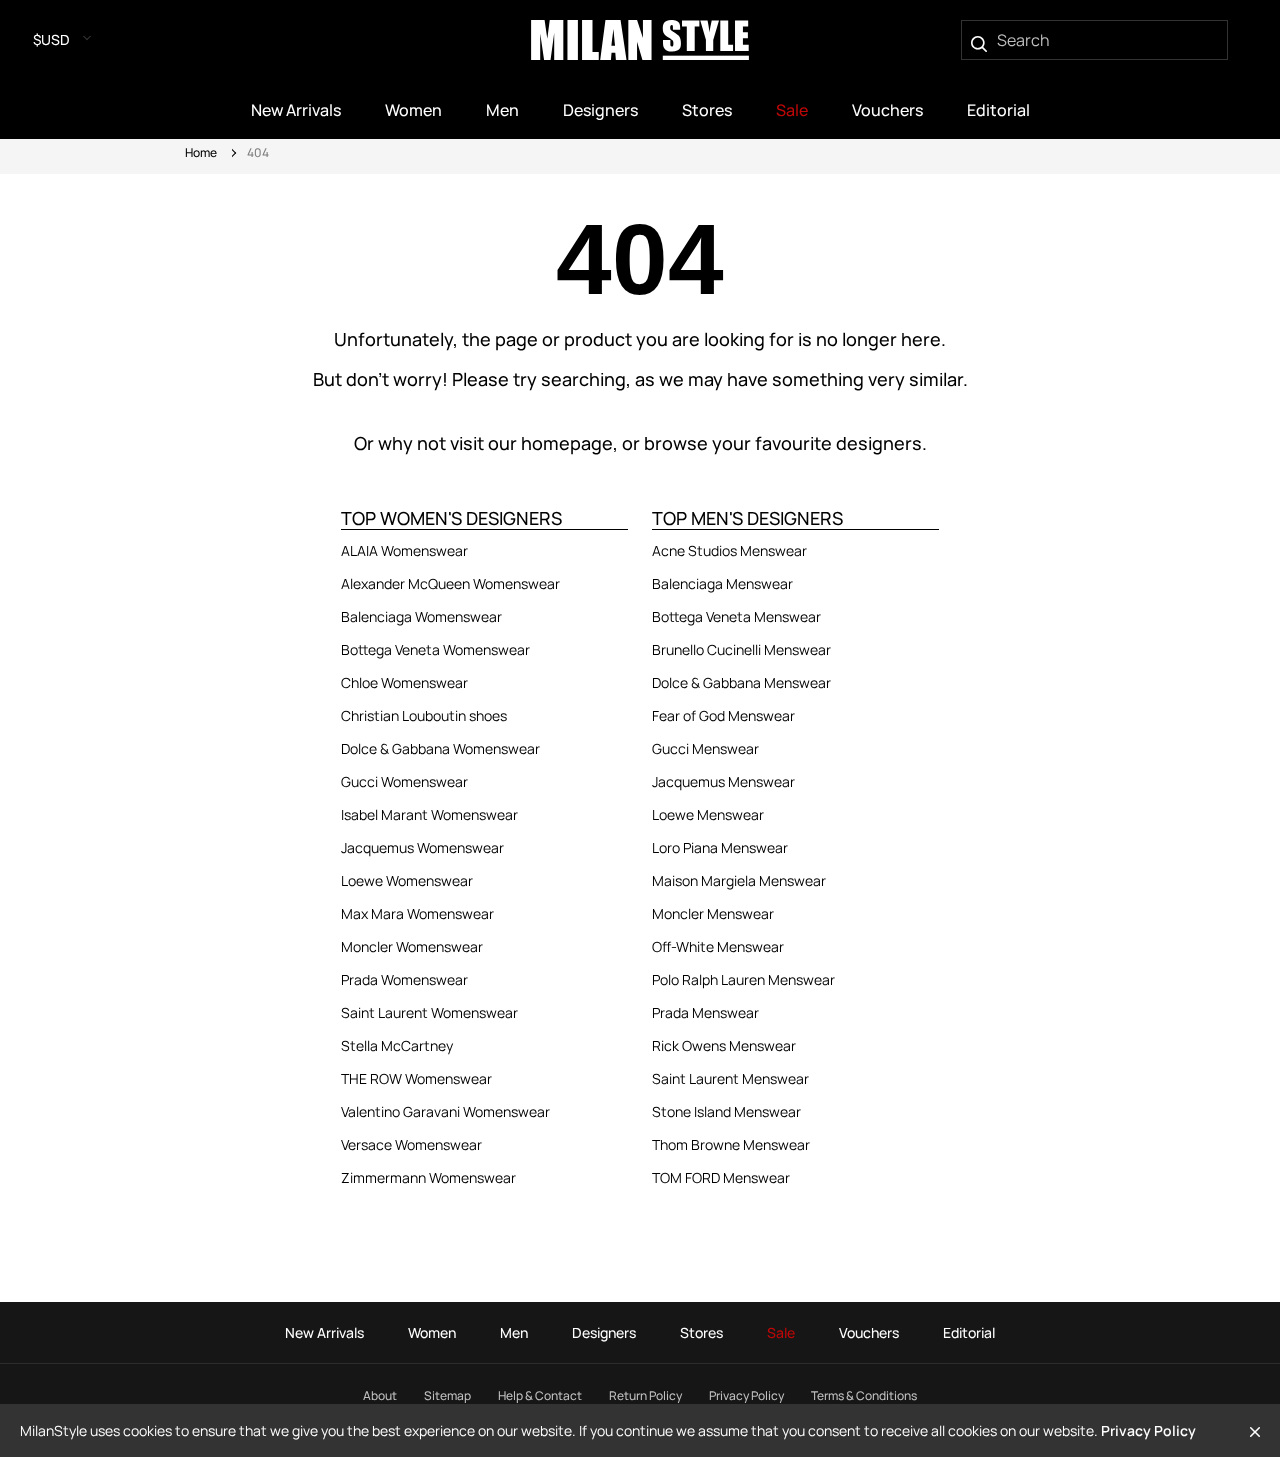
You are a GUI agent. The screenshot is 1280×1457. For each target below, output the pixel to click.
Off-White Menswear (718, 946)
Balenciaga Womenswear (421, 616)
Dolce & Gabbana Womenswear (440, 748)
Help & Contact (540, 1395)
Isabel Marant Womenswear (429, 814)
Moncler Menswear (713, 913)
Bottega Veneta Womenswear (435, 649)
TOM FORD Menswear (721, 1177)
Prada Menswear (705, 1012)
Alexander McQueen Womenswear (450, 583)
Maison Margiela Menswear (739, 880)
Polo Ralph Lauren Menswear (743, 979)
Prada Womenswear (404, 979)
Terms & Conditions (864, 1395)
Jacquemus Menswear (723, 781)
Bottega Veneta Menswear (736, 616)
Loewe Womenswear (407, 880)
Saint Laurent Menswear (730, 1078)
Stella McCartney (397, 1045)
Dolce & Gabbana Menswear (741, 682)
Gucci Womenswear (404, 781)
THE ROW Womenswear (416, 1078)
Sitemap (447, 1395)
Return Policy (645, 1395)
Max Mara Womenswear (417, 913)
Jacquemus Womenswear (422, 847)
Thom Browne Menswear (731, 1144)
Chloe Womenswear (404, 682)
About (380, 1395)
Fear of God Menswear (723, 715)
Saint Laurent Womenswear (429, 1012)
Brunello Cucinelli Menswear (741, 649)
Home (201, 152)
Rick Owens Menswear (724, 1045)
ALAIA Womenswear (404, 550)
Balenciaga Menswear (722, 583)
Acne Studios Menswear (729, 550)
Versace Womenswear (411, 1144)
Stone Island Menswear (726, 1111)
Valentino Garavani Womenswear (445, 1111)
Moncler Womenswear (412, 946)
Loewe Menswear (708, 814)
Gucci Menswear (705, 748)
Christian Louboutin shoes (424, 715)
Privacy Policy (746, 1395)
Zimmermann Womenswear (428, 1177)
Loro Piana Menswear (720, 847)
